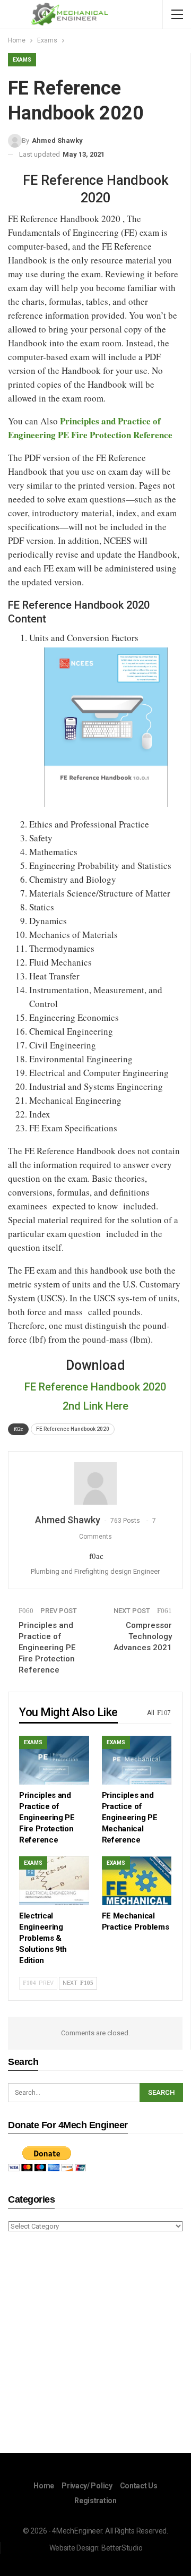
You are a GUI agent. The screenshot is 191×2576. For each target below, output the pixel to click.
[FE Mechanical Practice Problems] (137, 1881)
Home (44, 2486)
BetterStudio (122, 2548)
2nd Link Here (95, 1406)
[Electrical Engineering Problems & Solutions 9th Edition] (54, 1881)
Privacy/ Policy (87, 2486)
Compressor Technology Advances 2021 (143, 1636)
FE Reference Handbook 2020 (95, 1387)
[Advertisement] (95, 2344)
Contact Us (139, 2486)
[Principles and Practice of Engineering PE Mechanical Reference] (137, 1760)
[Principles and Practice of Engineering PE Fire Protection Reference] (54, 1760)
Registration (95, 2501)
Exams (22, 60)
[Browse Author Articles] (95, 1483)
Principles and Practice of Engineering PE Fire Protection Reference (47, 1648)
